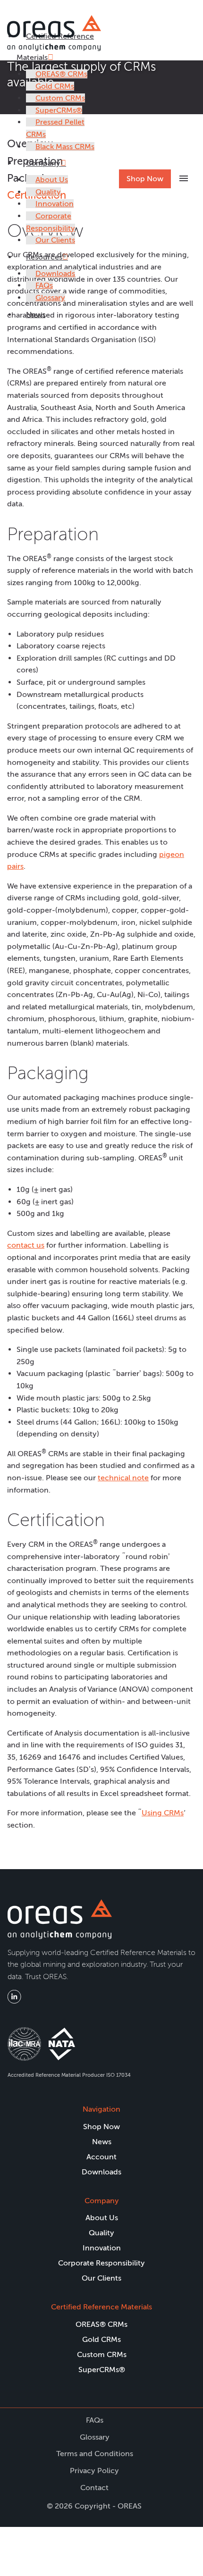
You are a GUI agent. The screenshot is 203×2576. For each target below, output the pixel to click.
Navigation (101, 2109)
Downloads (55, 273)
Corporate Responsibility (101, 2263)
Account (101, 2157)
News (36, 315)
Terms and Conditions (95, 2454)
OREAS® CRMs (61, 74)
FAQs (44, 285)
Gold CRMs (55, 86)
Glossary (50, 298)
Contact (94, 2488)
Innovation (55, 204)
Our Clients (55, 240)
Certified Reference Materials (101, 2307)
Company (43, 163)
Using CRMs (163, 1813)
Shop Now (145, 179)
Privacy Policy (94, 2471)
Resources (44, 257)
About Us (52, 180)
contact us (26, 1245)
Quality (48, 192)
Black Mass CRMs (65, 147)
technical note (123, 1478)
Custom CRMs (60, 98)
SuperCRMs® (59, 110)
